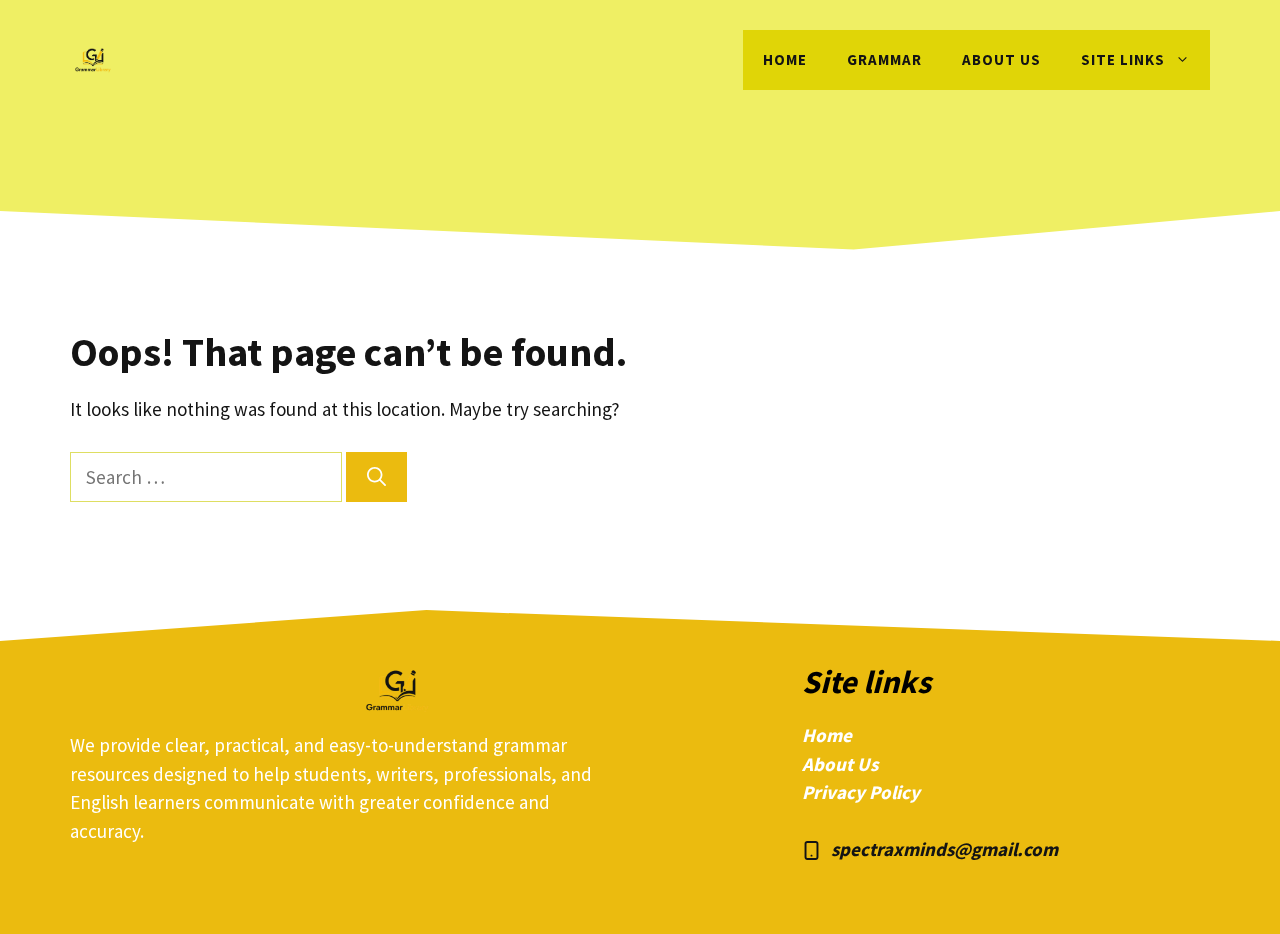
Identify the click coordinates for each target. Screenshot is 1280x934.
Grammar (884, 59)
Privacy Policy (861, 792)
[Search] (376, 477)
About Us (840, 764)
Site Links (1123, 59)
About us (1001, 59)
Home (785, 59)
